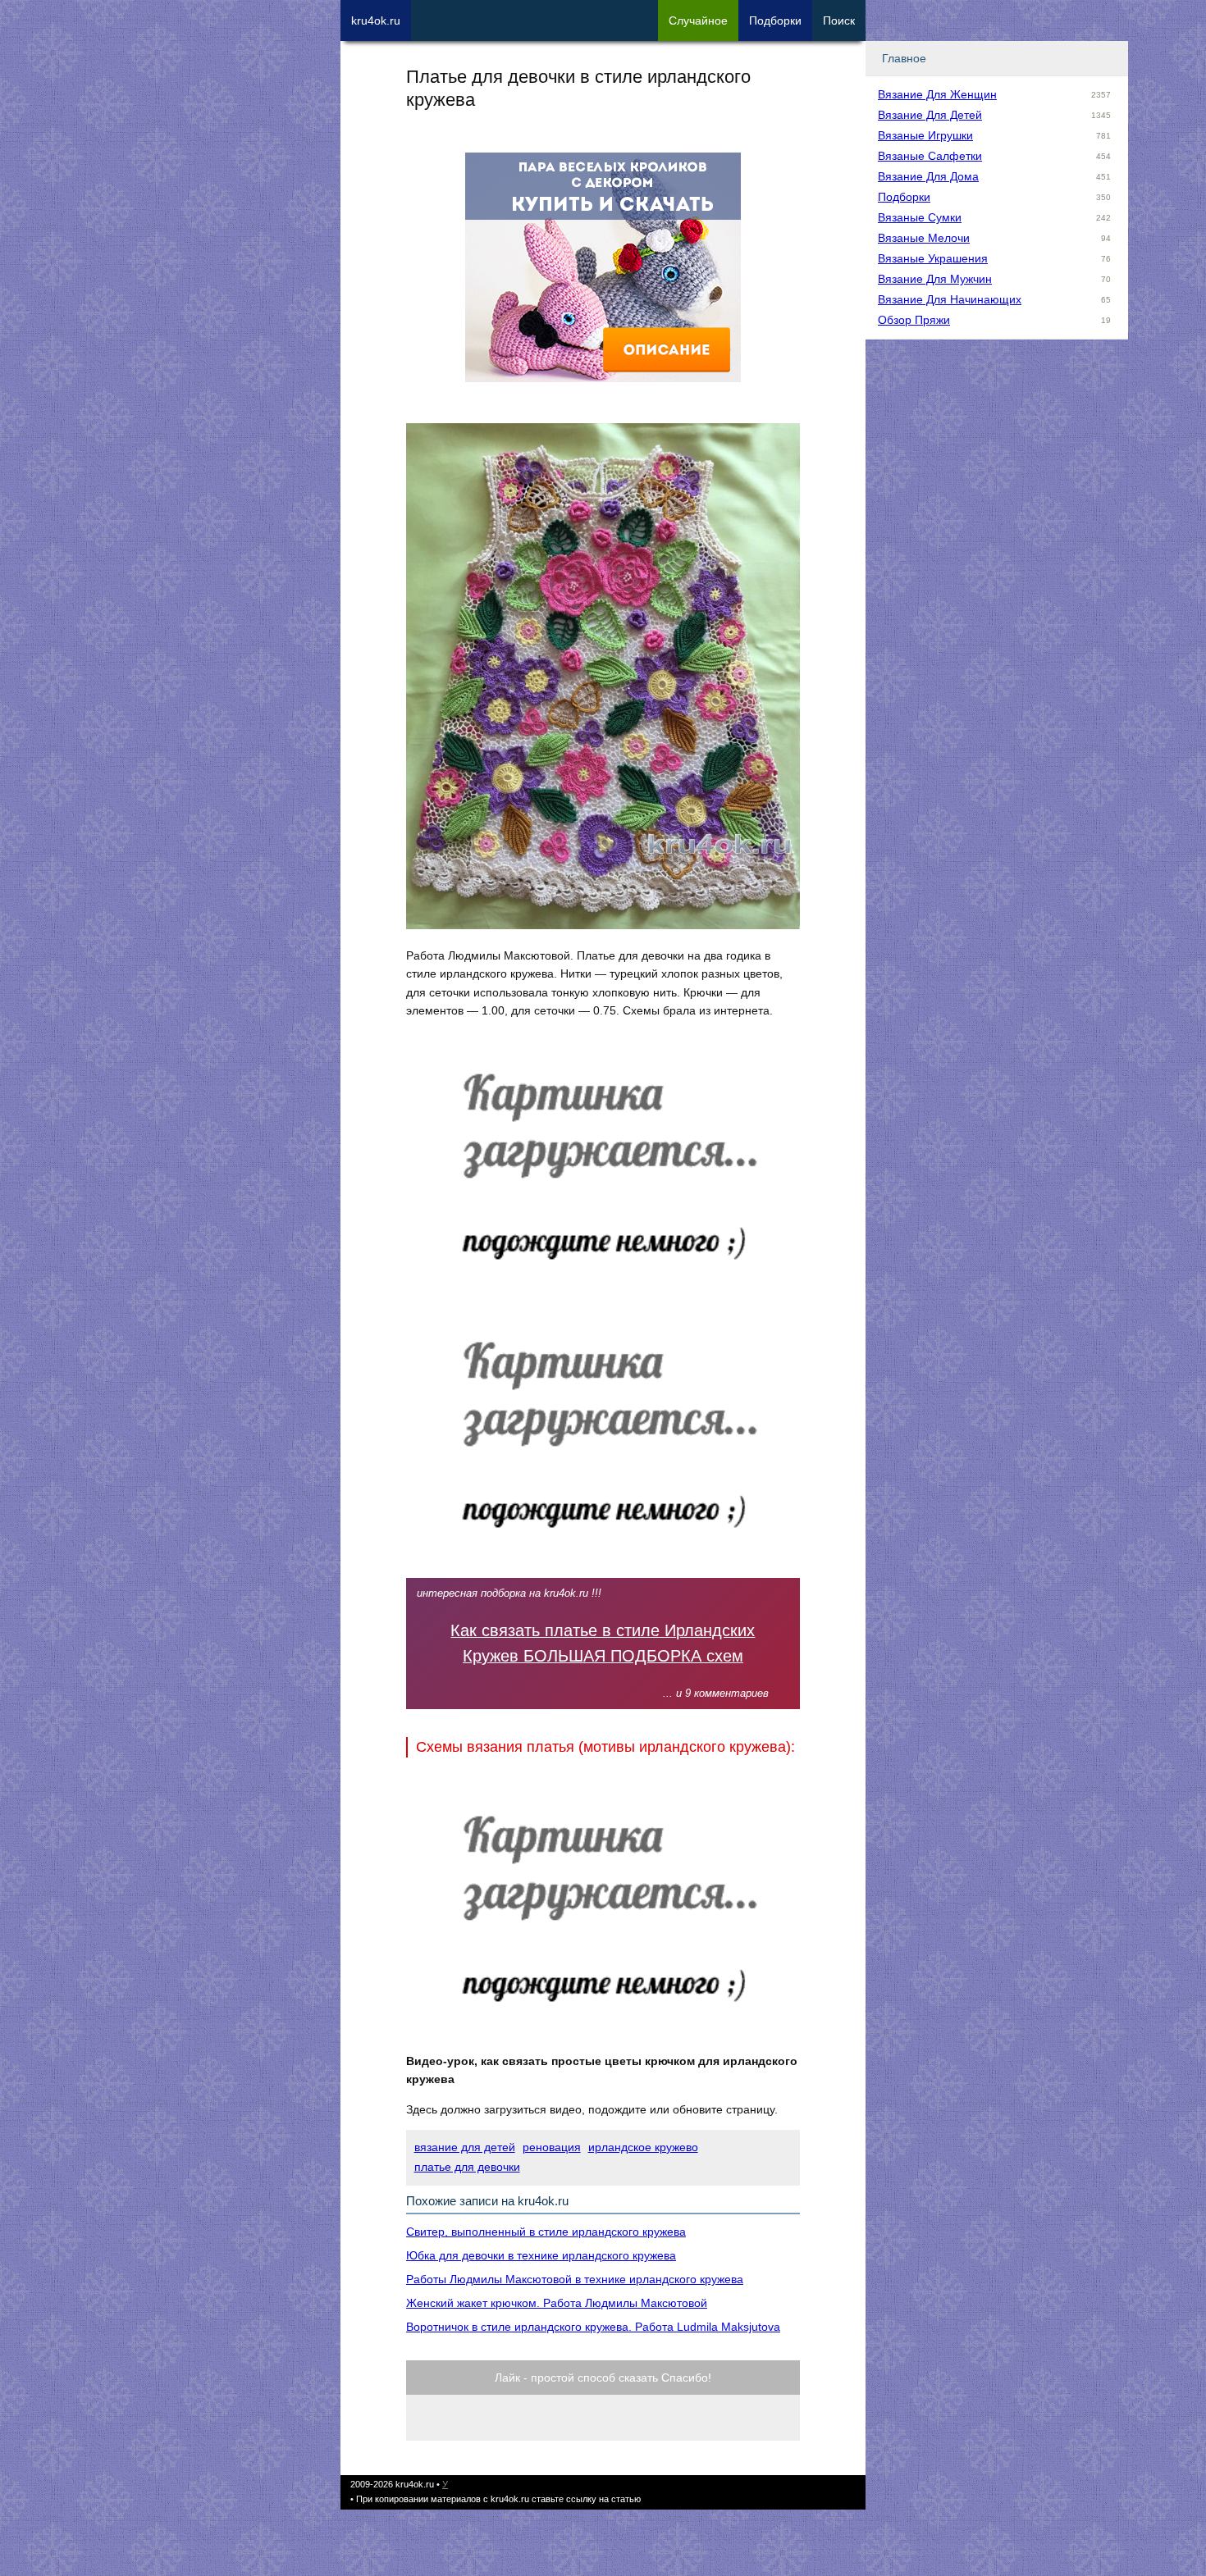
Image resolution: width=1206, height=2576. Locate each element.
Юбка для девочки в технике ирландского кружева (541, 2255)
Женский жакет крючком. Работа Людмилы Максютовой (557, 2303)
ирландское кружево (643, 2147)
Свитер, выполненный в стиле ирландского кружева (546, 2232)
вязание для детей (465, 2147)
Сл (698, 21)
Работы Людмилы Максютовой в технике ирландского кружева (575, 2279)
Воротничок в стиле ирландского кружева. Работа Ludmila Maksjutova (593, 2327)
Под (775, 21)
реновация (552, 2147)
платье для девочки (467, 2167)
